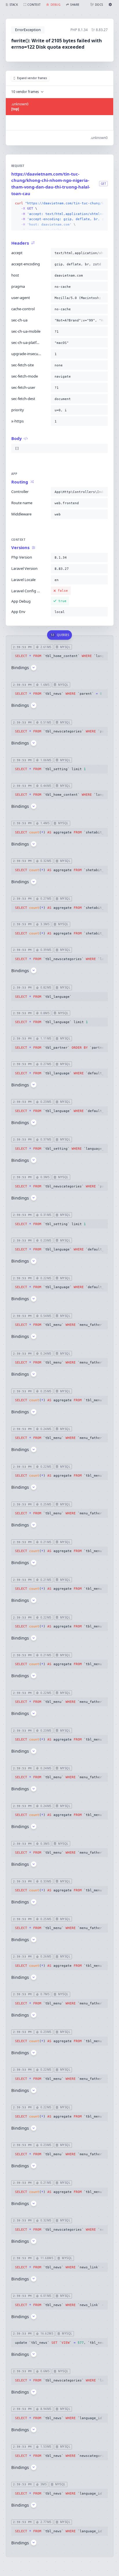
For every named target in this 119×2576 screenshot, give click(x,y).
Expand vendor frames (32, 78)
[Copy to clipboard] (102, 203)
